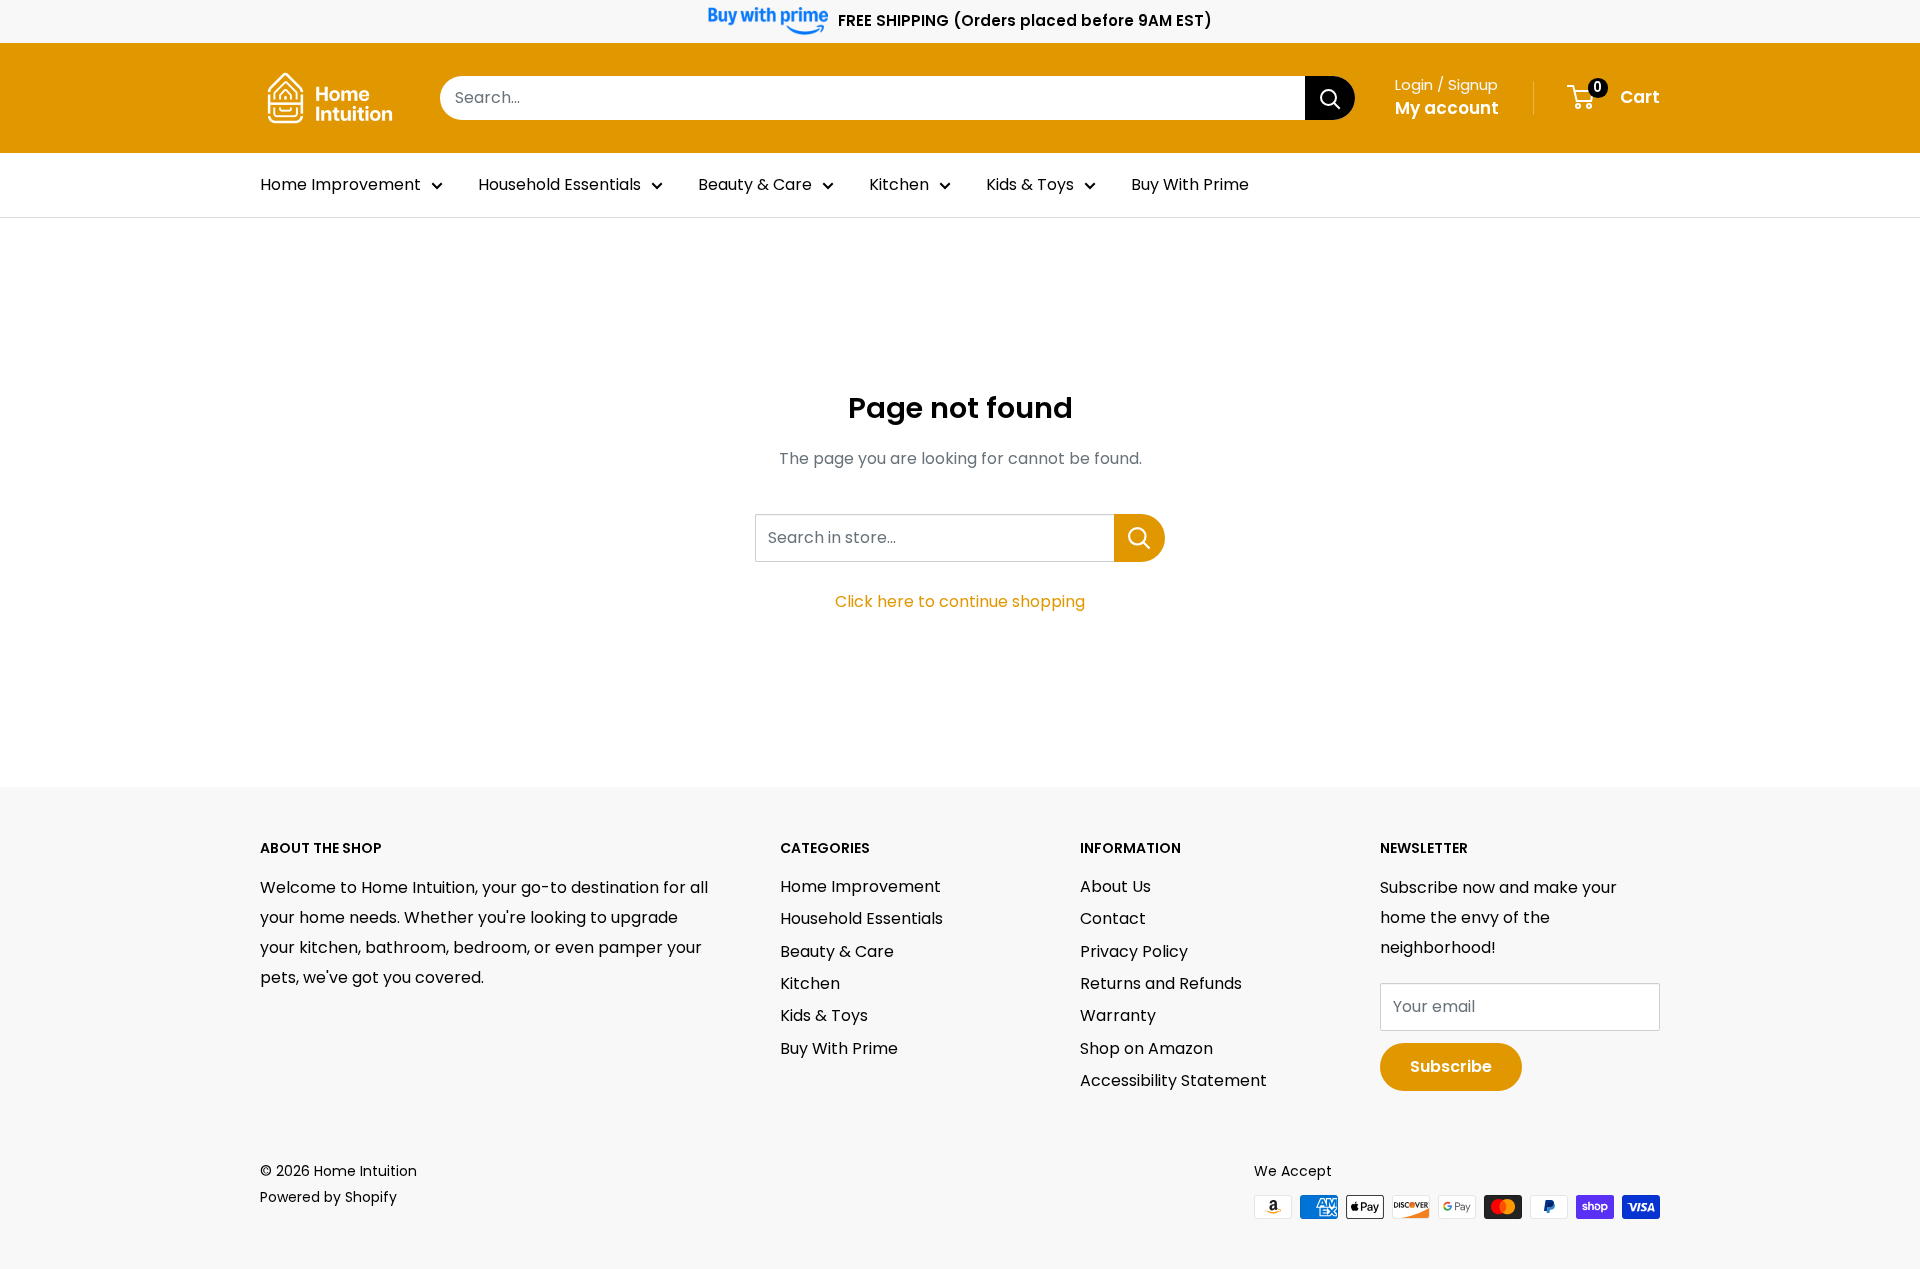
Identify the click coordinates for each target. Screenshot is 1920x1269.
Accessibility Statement (1173, 1080)
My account (1447, 108)
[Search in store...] (1139, 538)
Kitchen (899, 184)
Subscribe (1451, 1066)
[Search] (1330, 98)
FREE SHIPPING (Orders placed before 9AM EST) (1025, 20)
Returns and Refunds (1161, 983)
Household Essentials (559, 184)
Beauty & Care (755, 184)
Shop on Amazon (1146, 1048)
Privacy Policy (1134, 951)
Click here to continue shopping (960, 601)
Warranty (1118, 1015)
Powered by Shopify (328, 1197)
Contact (1113, 918)
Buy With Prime (1190, 184)
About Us (1115, 886)
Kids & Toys (1030, 184)
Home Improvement (340, 184)
